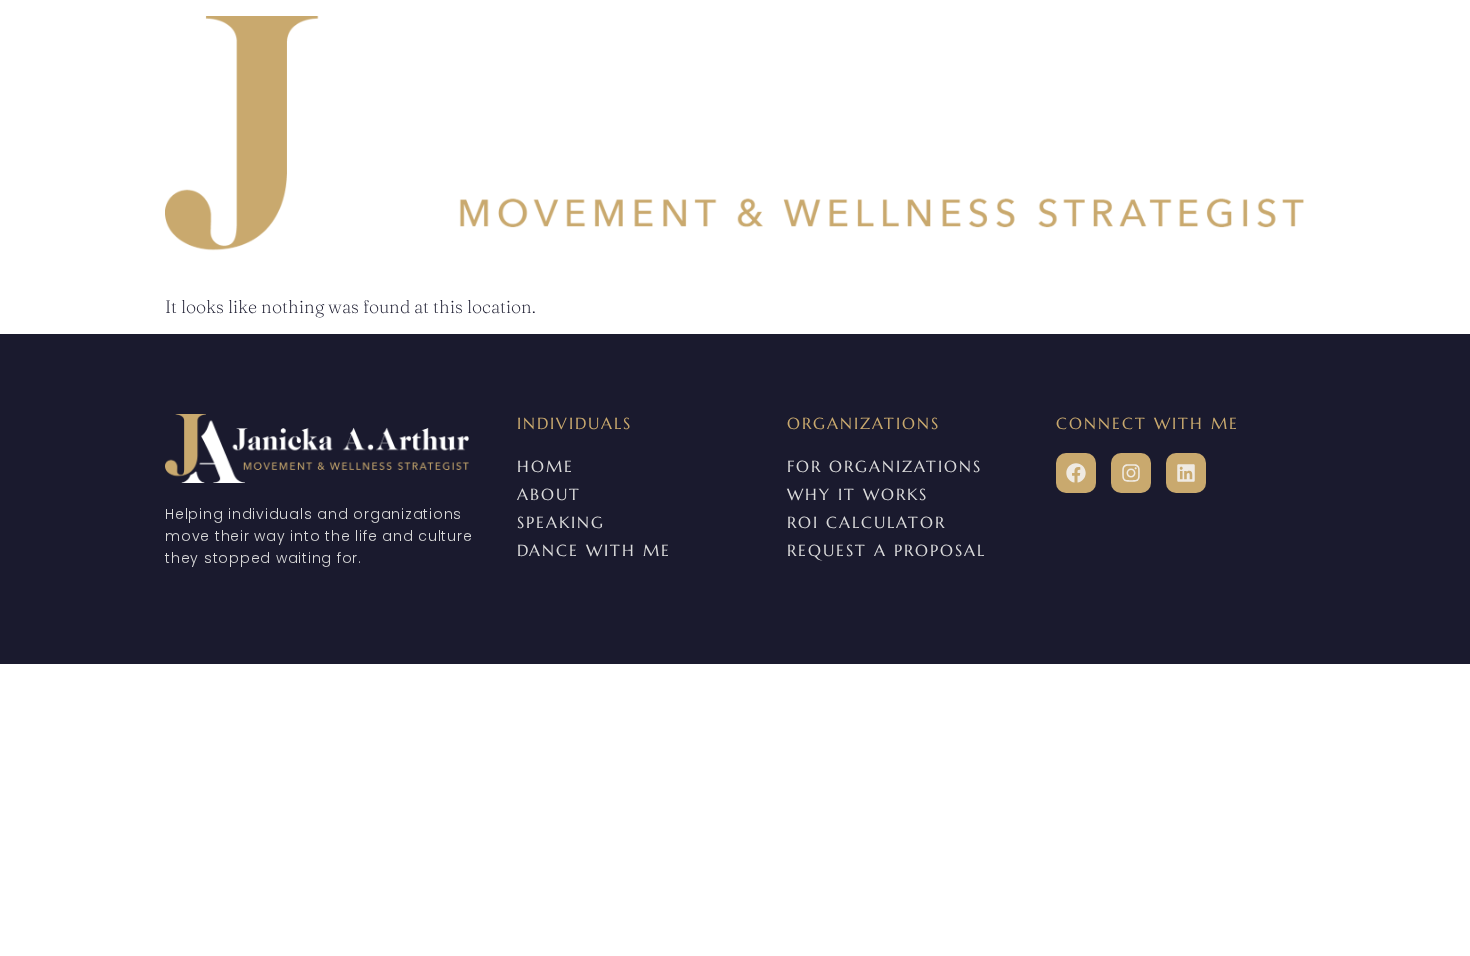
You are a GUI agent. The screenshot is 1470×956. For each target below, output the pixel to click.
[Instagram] (1131, 473)
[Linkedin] (1186, 473)
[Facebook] (1076, 473)
